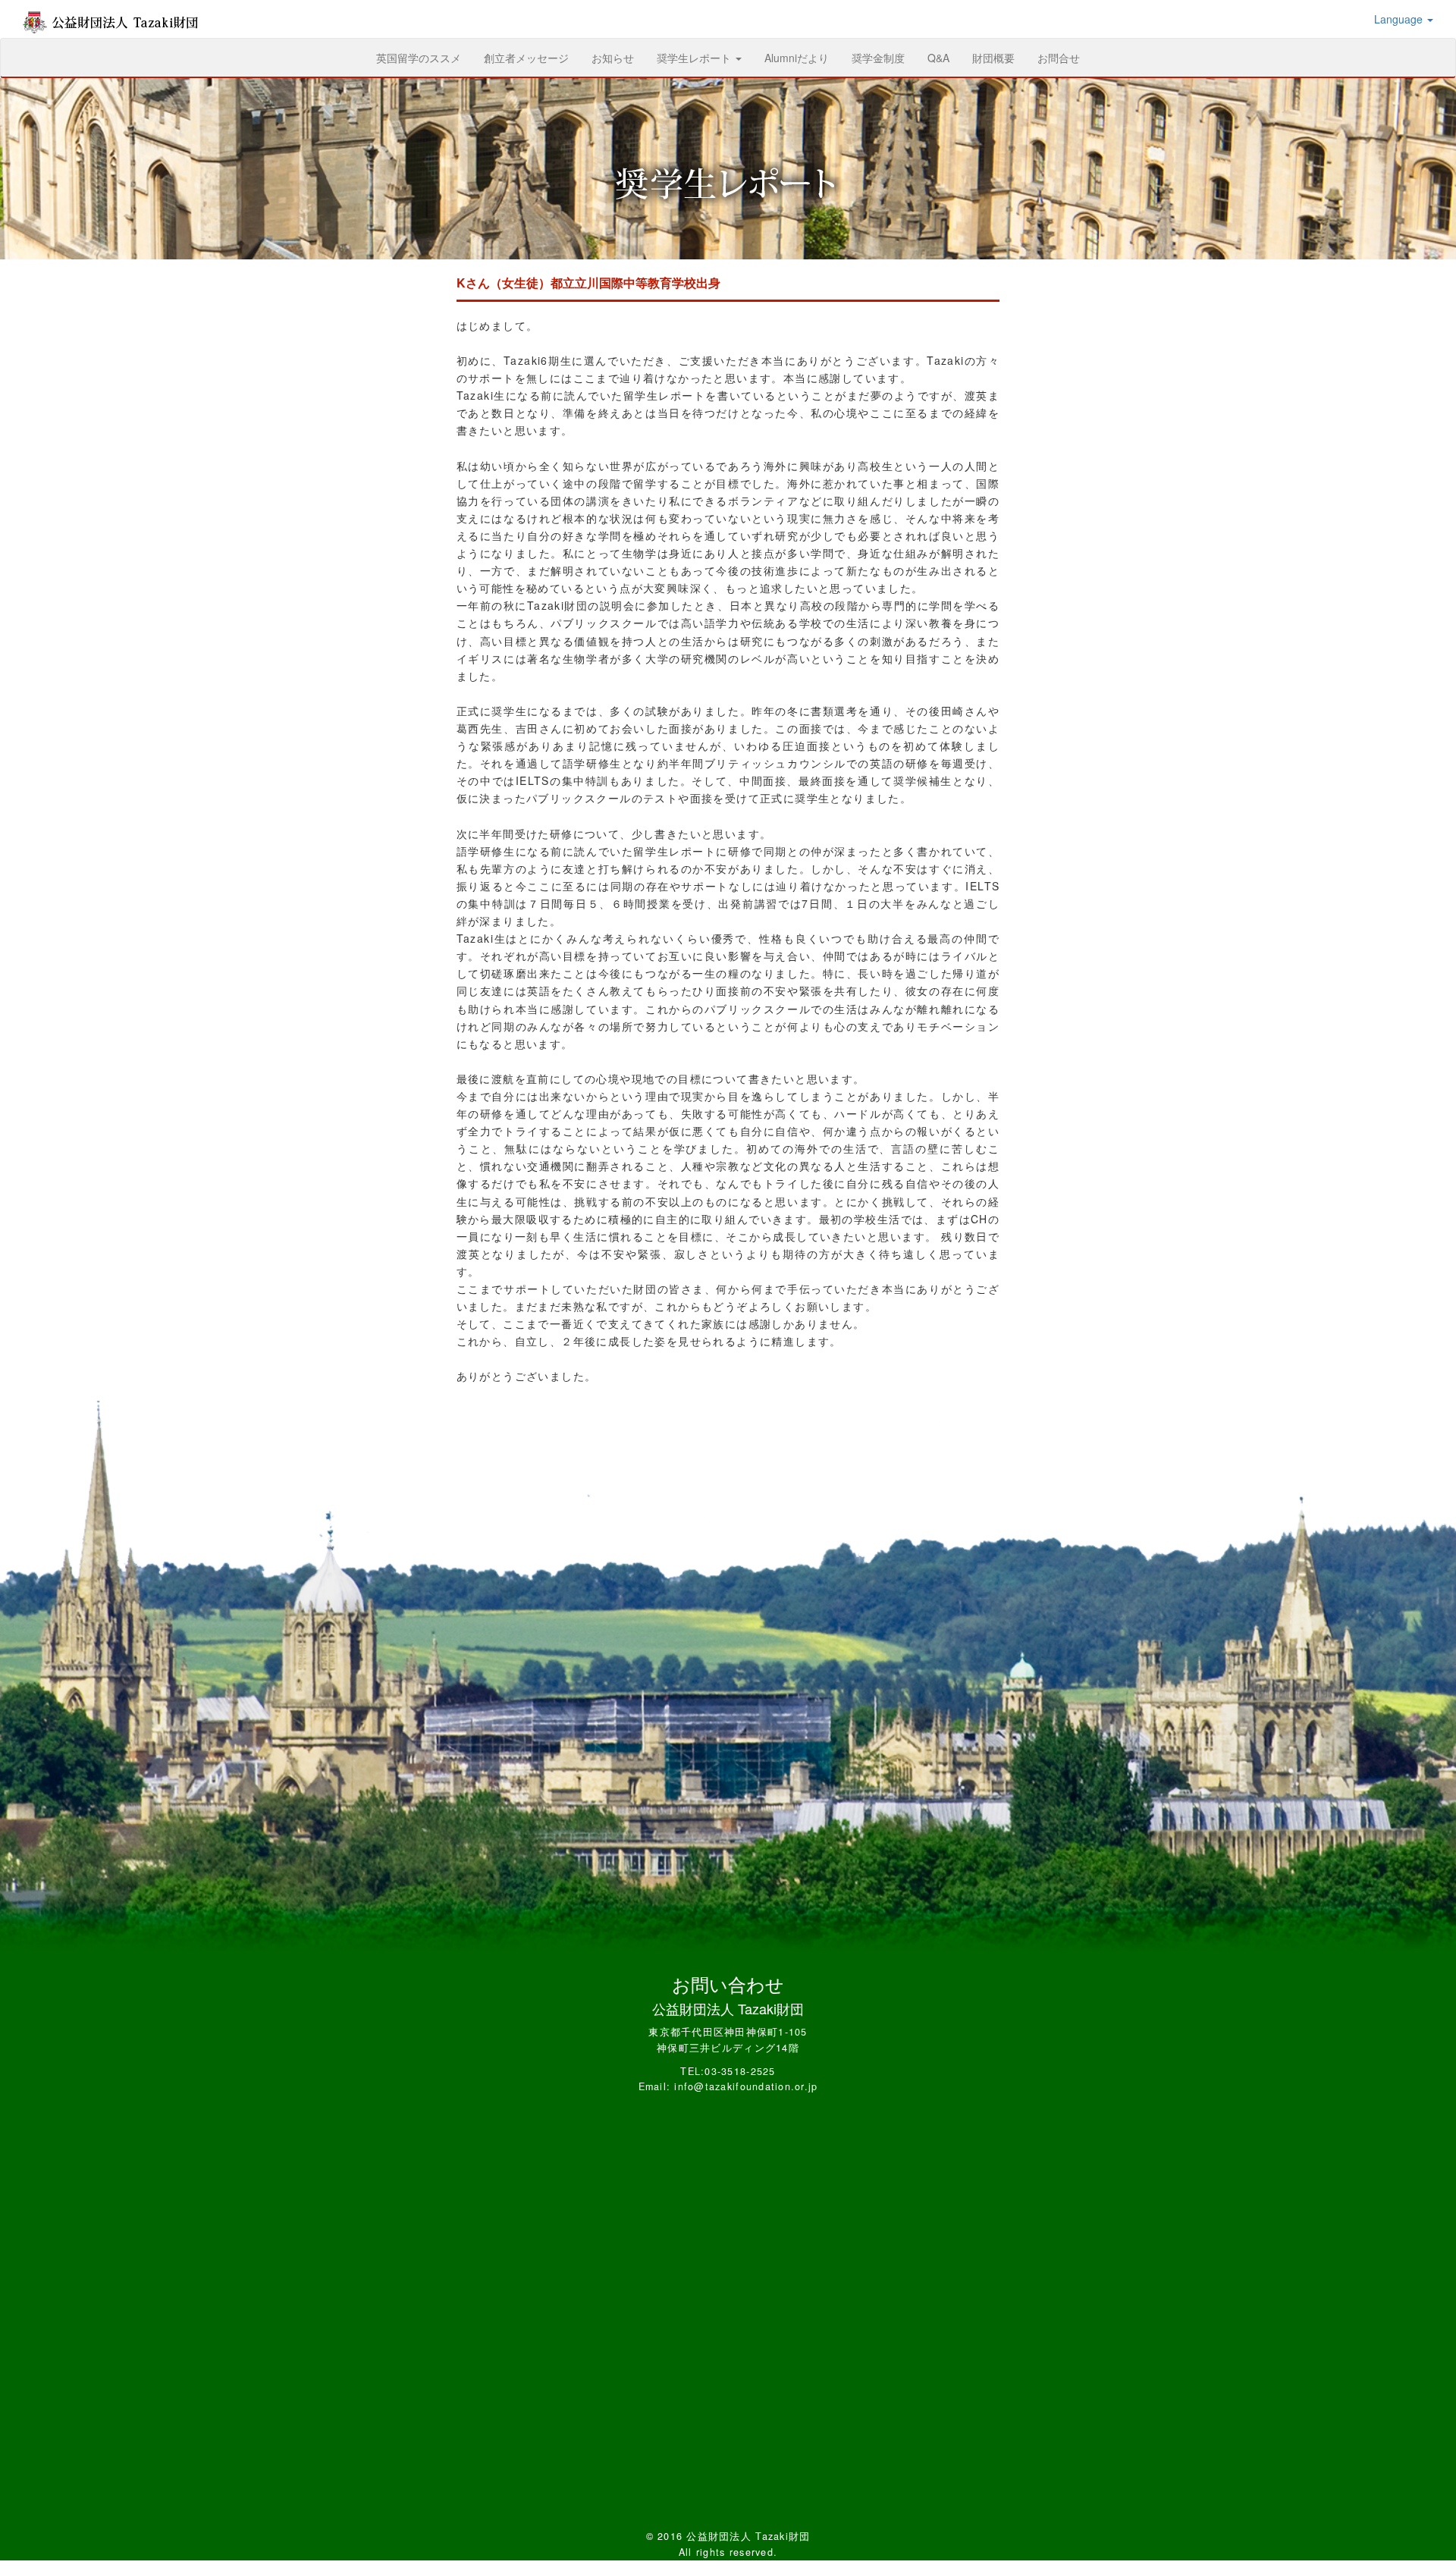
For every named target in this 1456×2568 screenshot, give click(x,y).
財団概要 (993, 58)
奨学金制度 (878, 58)
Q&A (938, 58)
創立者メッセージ (526, 58)
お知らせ (613, 58)
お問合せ (1059, 58)
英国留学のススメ (424, 57)
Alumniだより (797, 58)
